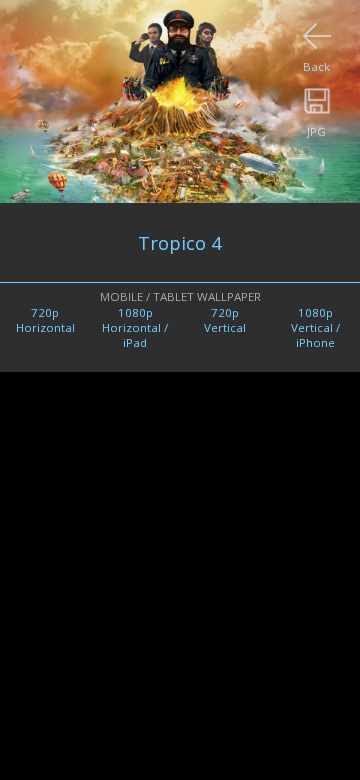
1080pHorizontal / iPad (135, 327)
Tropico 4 (180, 242)
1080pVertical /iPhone (315, 327)
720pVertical (225, 320)
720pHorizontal (45, 320)
